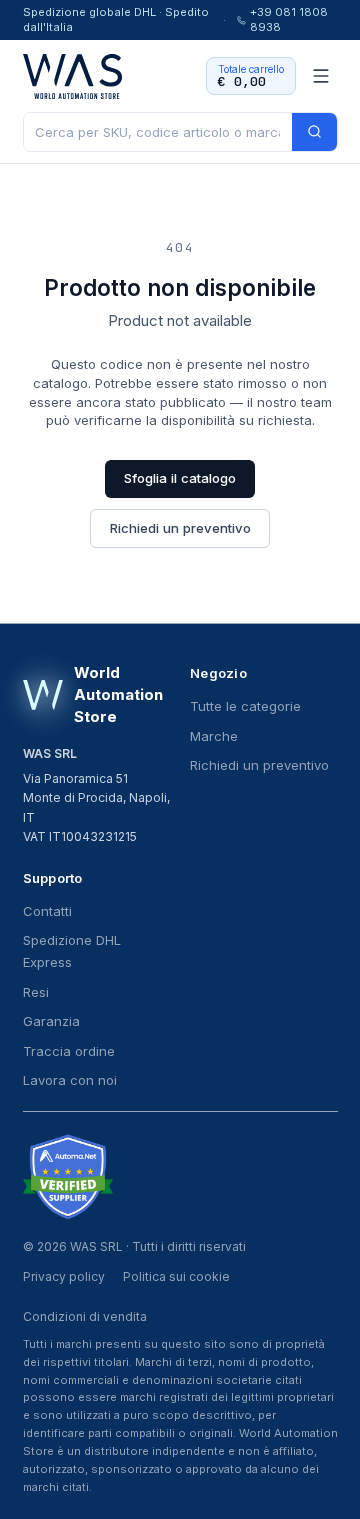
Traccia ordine (69, 1051)
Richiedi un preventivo (180, 528)
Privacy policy (64, 1276)
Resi (36, 992)
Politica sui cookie (176, 1276)
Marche (214, 736)
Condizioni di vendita (85, 1316)
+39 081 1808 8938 (289, 19)
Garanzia (51, 1021)
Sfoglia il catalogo (180, 478)
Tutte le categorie (245, 706)
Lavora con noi (70, 1080)
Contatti (47, 911)
